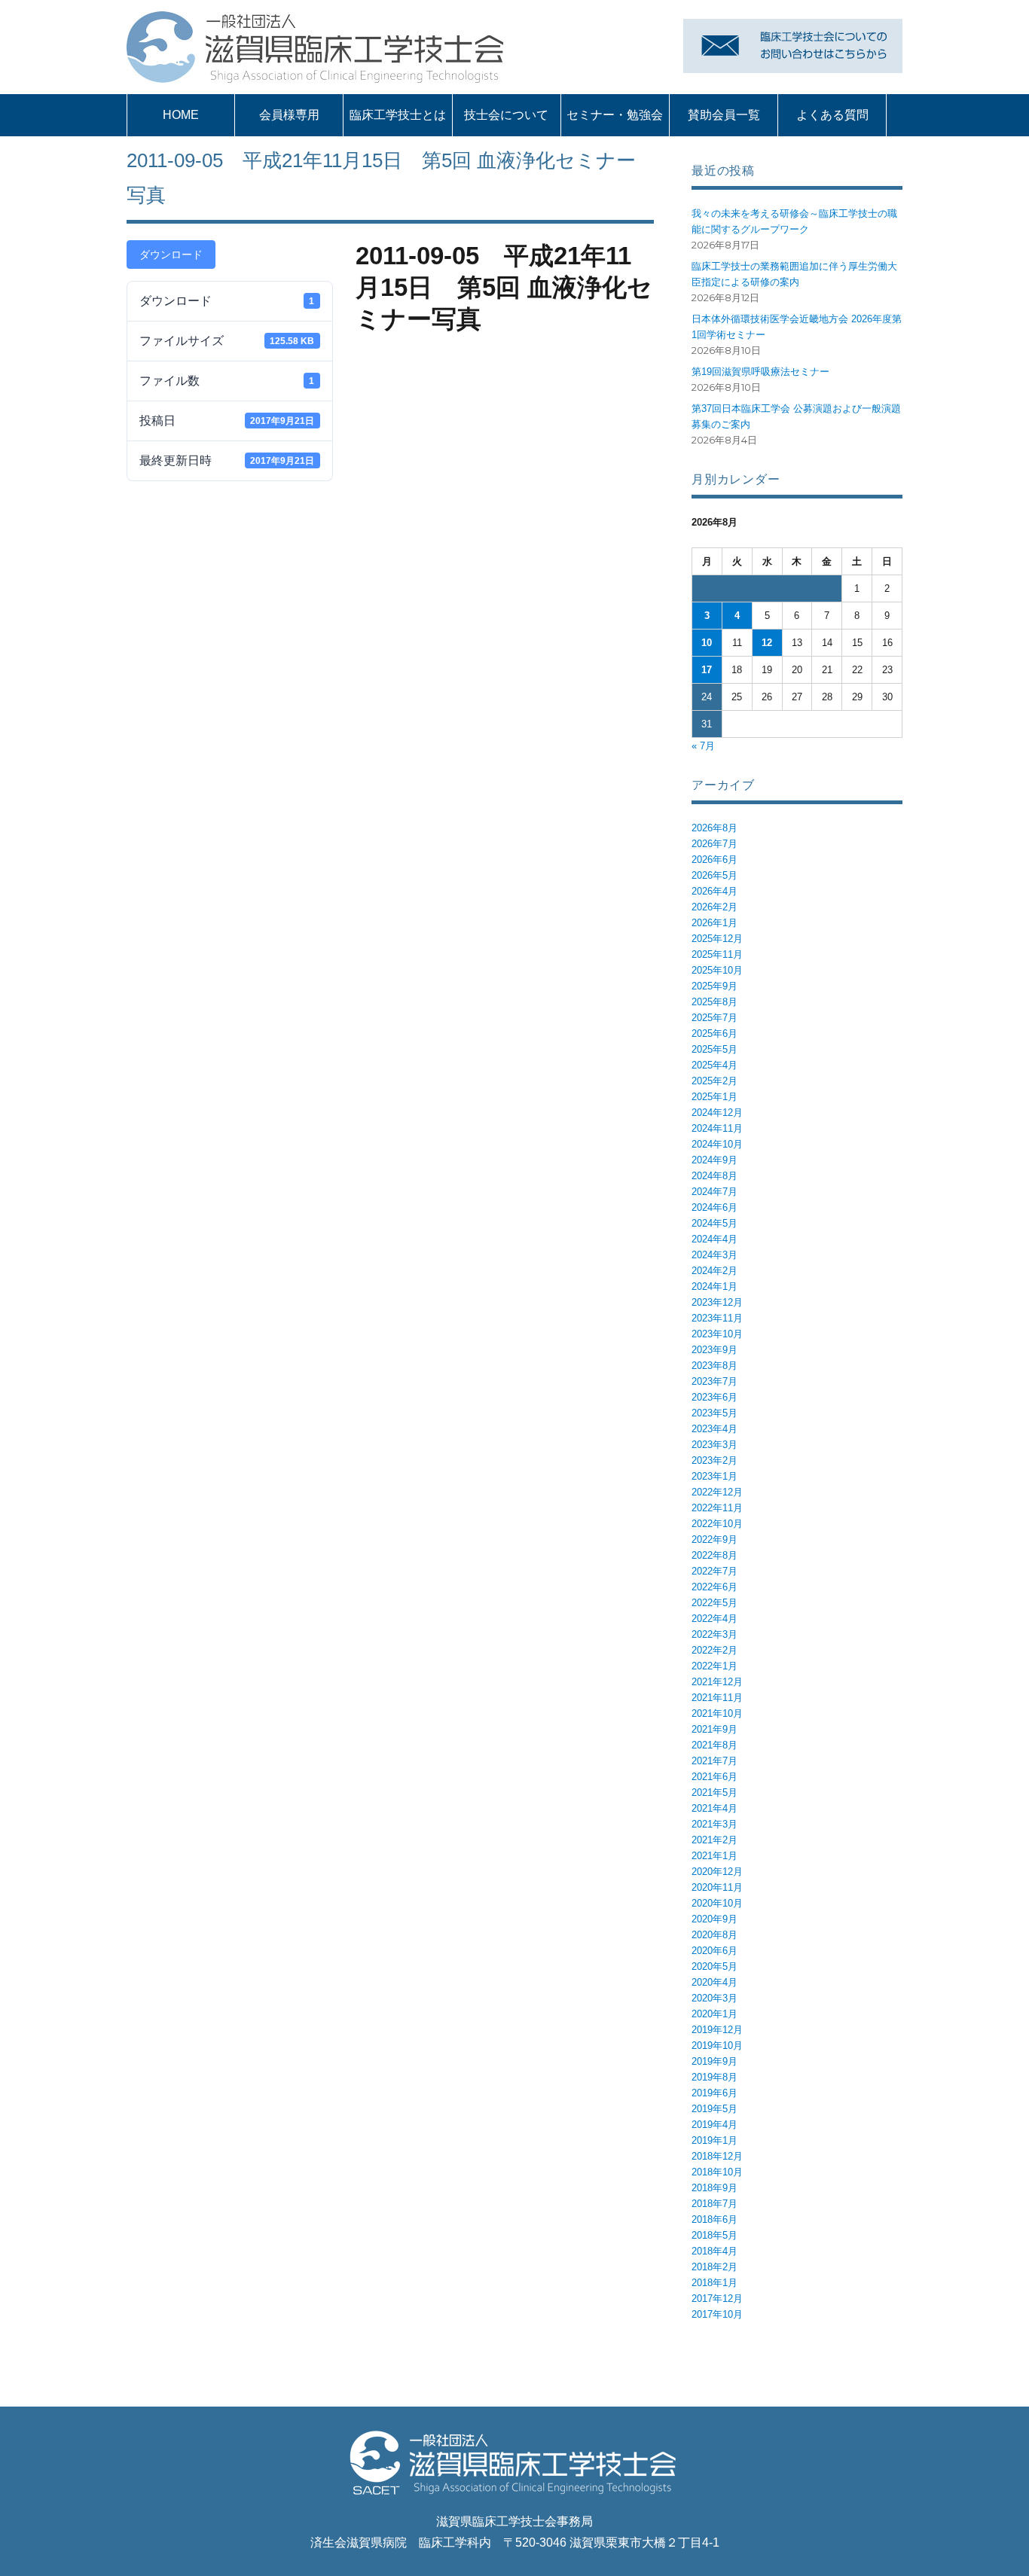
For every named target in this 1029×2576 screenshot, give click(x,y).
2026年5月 (714, 875)
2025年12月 (717, 939)
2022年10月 (717, 1524)
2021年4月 (714, 1808)
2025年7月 (714, 1018)
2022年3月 (714, 1634)
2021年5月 (714, 1793)
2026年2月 (714, 907)
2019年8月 (714, 2077)
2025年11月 (717, 954)
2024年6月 (714, 1207)
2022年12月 (717, 1492)
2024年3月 (714, 1255)
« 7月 (703, 746)
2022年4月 (714, 1619)
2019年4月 (714, 2125)
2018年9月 (714, 2188)
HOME (181, 115)
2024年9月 (714, 1160)
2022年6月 (714, 1587)
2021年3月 (714, 1824)
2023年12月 (717, 1302)
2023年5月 (714, 1413)
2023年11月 (717, 1318)
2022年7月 (714, 1571)
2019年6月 (714, 2093)
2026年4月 (714, 891)
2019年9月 (714, 2061)
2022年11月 (717, 1508)
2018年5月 (714, 2235)
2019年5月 (714, 2109)
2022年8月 (714, 1555)
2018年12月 (717, 2156)
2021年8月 (714, 1745)
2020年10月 (717, 1903)
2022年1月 (714, 1666)
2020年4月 (714, 1982)
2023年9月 (714, 1350)
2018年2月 (714, 2267)
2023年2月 (714, 1460)
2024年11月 (717, 1128)
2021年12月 (717, 1682)
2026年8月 (714, 828)
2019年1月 (714, 2140)
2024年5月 (714, 1223)
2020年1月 (714, 2014)
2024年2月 (714, 1271)
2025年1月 (714, 1097)
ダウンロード (171, 255)
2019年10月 (717, 2046)
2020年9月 (714, 1919)
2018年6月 (714, 2219)
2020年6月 (714, 1951)
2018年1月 (714, 2283)
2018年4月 (714, 2251)
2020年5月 (714, 1966)
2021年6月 (714, 1777)
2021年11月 (717, 1698)
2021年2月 (714, 1840)
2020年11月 (717, 1887)
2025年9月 (714, 986)
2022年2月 (714, 1650)
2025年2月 (714, 1081)
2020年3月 (714, 1998)
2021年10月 (717, 1713)
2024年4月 (714, 1239)
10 (707, 643)
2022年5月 (714, 1603)
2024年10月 (717, 1144)
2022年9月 (714, 1540)
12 (767, 643)
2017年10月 (717, 2314)
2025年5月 (714, 1049)
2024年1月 (714, 1286)
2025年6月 (714, 1033)
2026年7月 (714, 844)
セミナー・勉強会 (615, 115)
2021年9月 (714, 1729)
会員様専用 (289, 115)
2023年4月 (714, 1429)
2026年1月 (714, 923)
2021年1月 (714, 1856)
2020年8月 (714, 1935)
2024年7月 (714, 1192)
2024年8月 (714, 1176)
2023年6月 (714, 1397)
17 (707, 670)
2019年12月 (717, 2030)
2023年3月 (714, 1445)
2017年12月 (717, 2299)
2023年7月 (714, 1381)
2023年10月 (717, 1334)
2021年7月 (714, 1761)
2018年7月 (714, 2204)
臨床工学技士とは (398, 115)
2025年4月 (714, 1065)
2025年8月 (714, 1002)
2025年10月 (717, 970)
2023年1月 (714, 1476)
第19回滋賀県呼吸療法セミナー (760, 372)
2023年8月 (714, 1366)
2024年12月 (717, 1113)
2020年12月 (717, 1872)
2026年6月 (714, 860)
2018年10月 (717, 2172)
